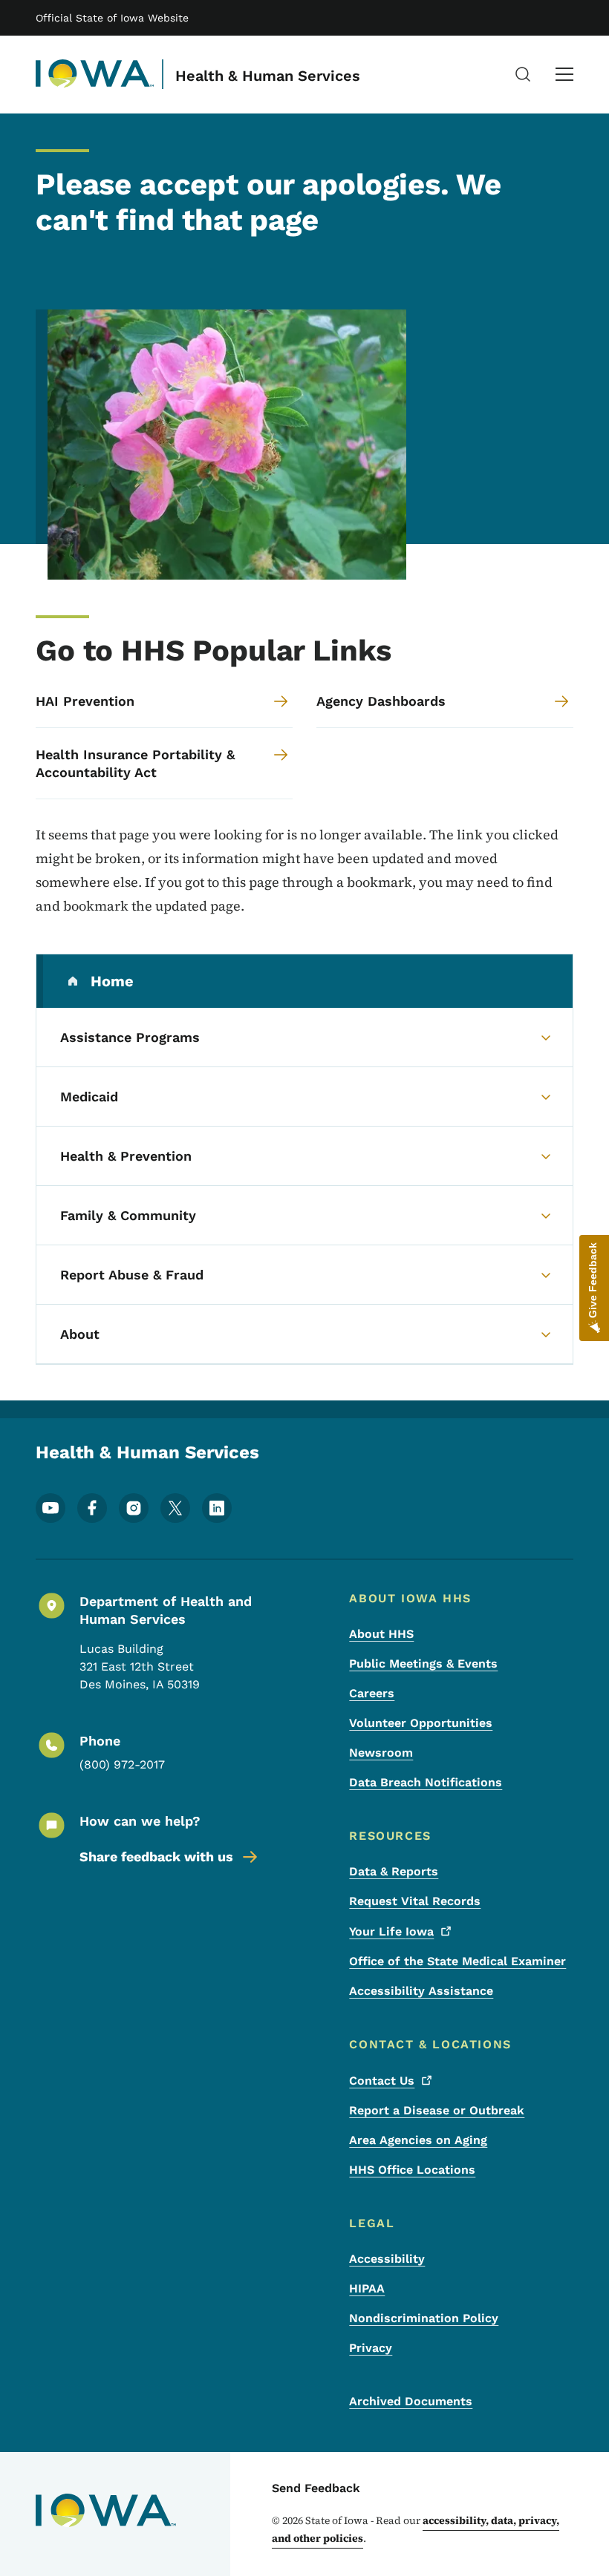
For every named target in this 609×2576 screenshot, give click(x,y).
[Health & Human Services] (95, 74)
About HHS (381, 1634)
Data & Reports (394, 1871)
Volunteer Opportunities (421, 1723)
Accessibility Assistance (421, 1991)
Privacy (371, 2348)
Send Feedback (316, 2488)
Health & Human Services (268, 76)
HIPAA (367, 2288)
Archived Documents (411, 2401)
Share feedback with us (156, 1856)
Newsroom (381, 1753)
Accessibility (387, 2259)
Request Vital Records (415, 1901)
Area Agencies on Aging (418, 2140)
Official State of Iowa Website (112, 18)
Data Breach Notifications (426, 1782)
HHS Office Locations (412, 2170)
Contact (382, 2081)
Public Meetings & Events (423, 1664)
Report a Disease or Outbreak (437, 2110)
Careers (372, 1693)
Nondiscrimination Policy (424, 2318)
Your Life (391, 1931)
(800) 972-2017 (122, 1764)
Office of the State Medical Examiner (457, 1961)
